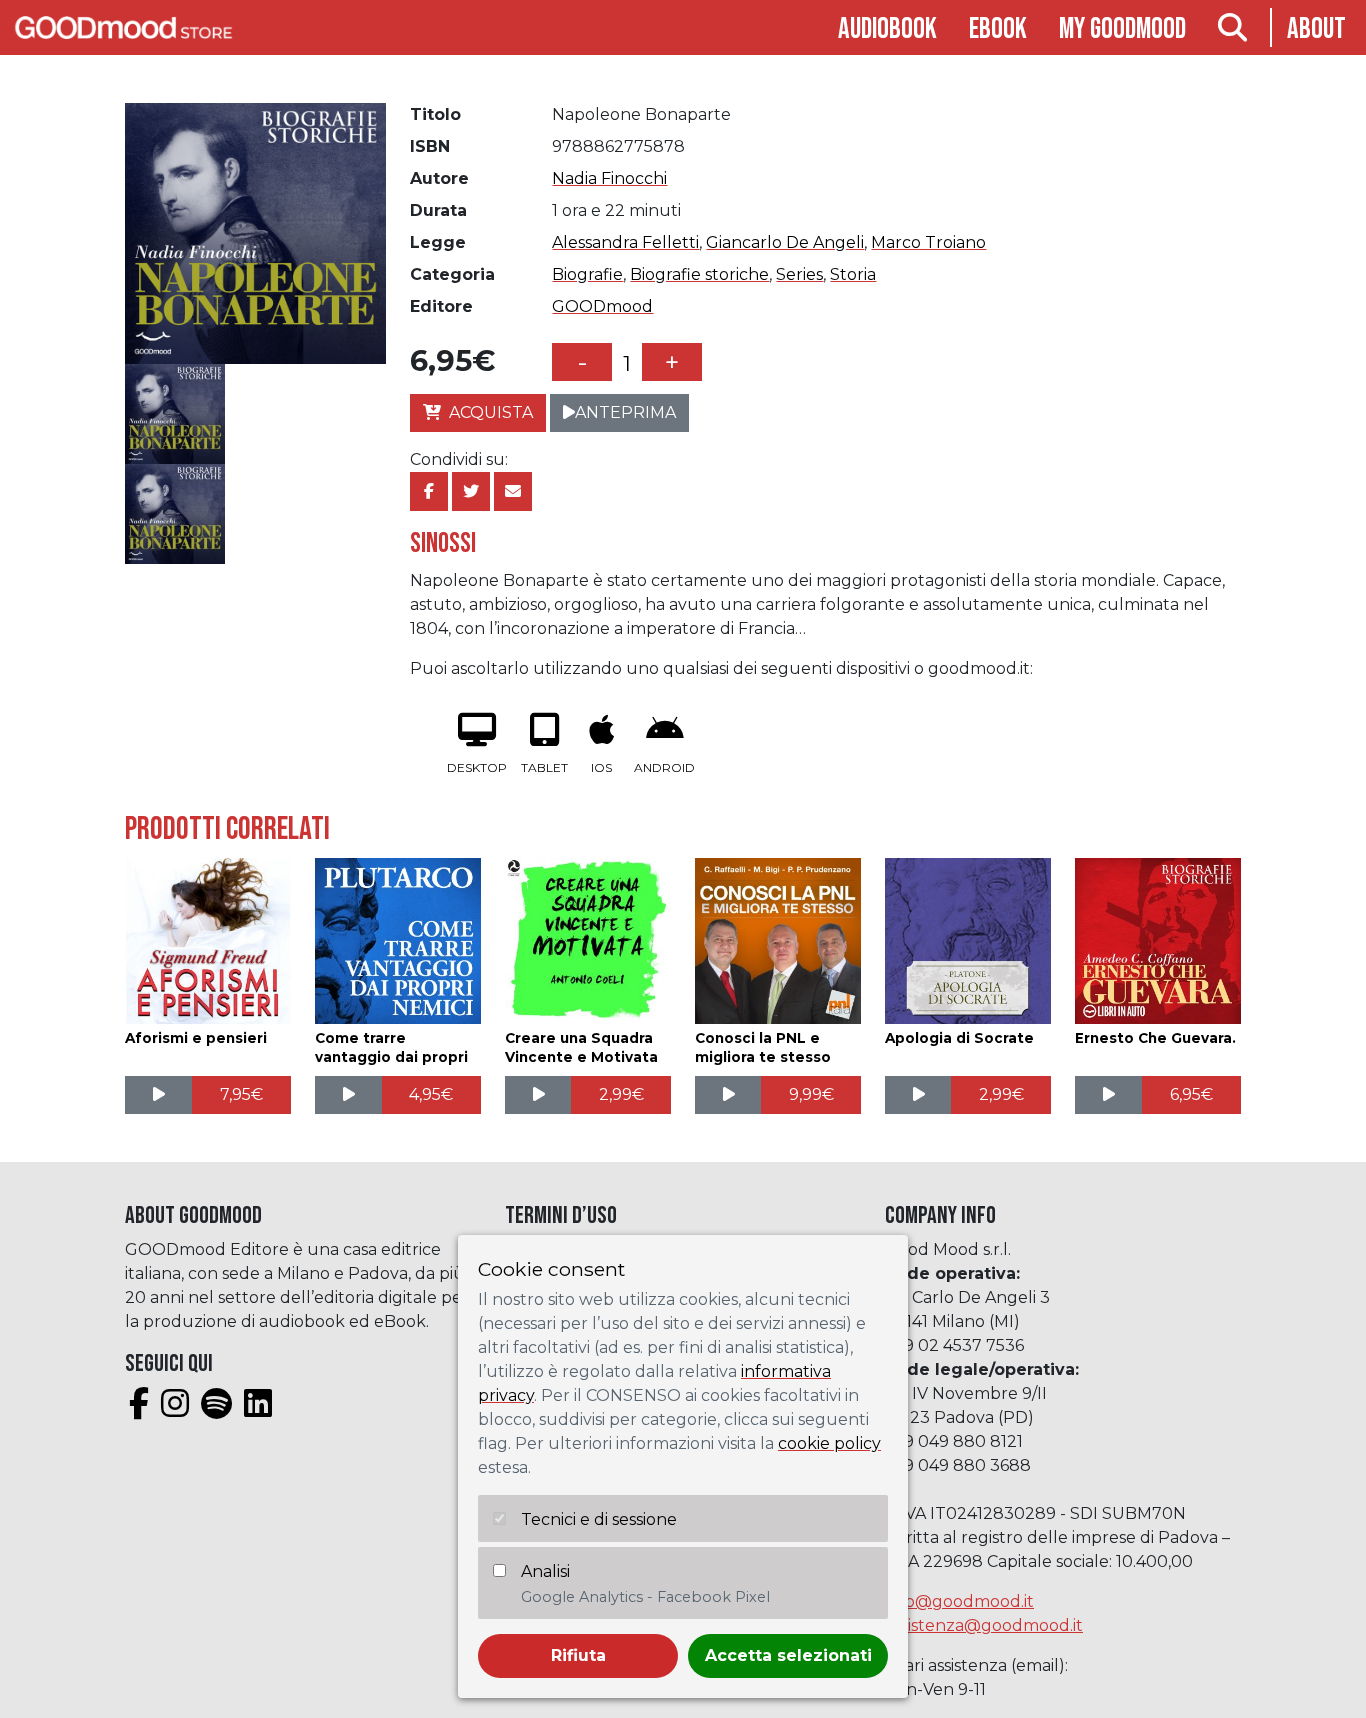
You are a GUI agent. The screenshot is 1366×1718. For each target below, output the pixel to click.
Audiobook (887, 29)
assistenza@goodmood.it (984, 1625)
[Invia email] (513, 491)
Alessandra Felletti (625, 242)
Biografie (587, 274)
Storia (853, 274)
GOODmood (602, 306)
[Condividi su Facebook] (429, 491)
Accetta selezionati (788, 1655)
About (1316, 29)
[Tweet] (471, 491)
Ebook (998, 29)
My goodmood (1122, 29)
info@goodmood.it (959, 1601)
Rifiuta (578, 1655)
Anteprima (625, 412)
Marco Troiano (928, 242)
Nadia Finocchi (609, 178)
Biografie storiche (699, 274)
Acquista (491, 412)
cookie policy (829, 1443)
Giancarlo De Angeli (785, 242)
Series (799, 274)
